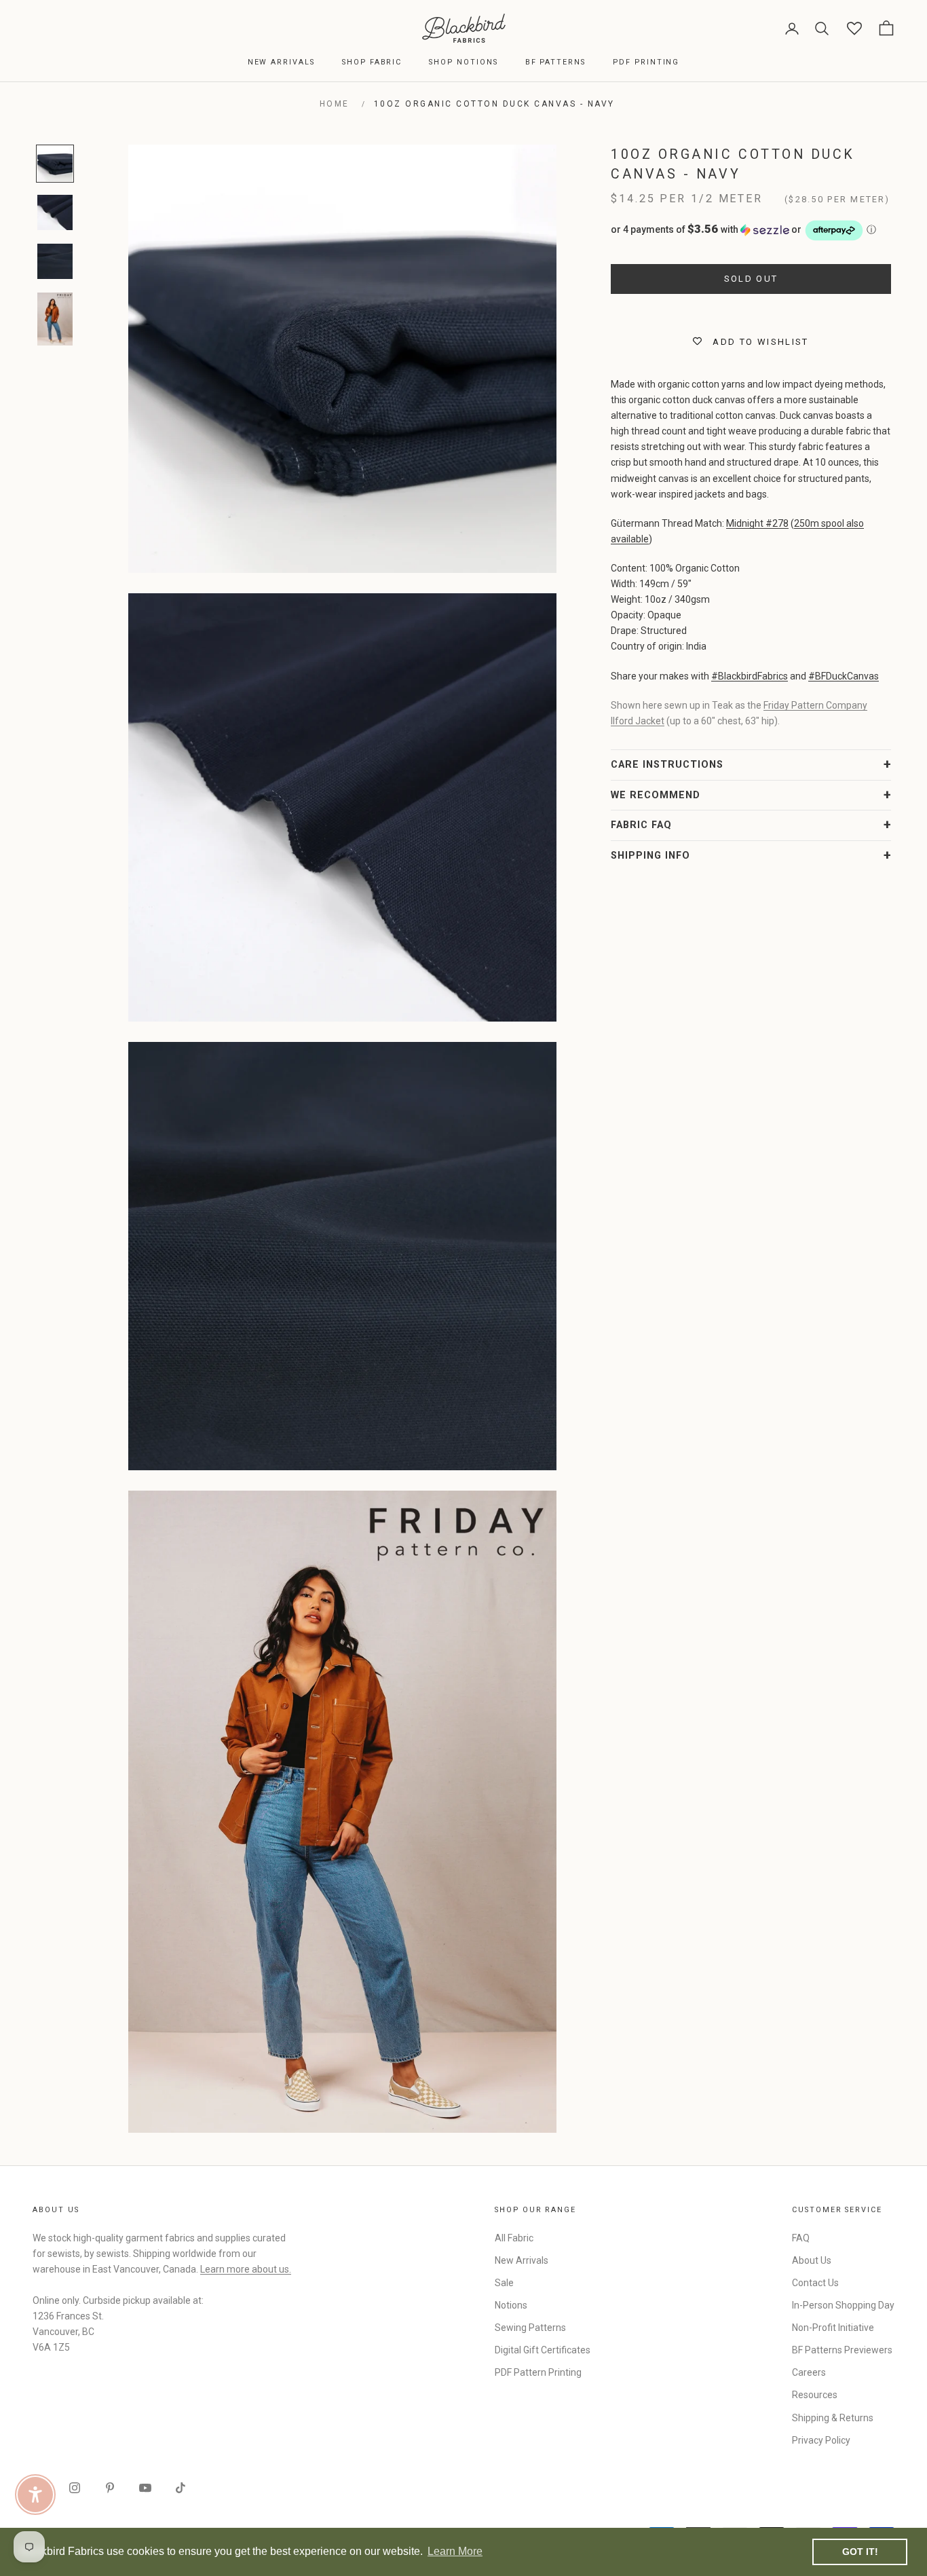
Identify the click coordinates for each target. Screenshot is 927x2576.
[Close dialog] (711, 1122)
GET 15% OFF (596, 1401)
